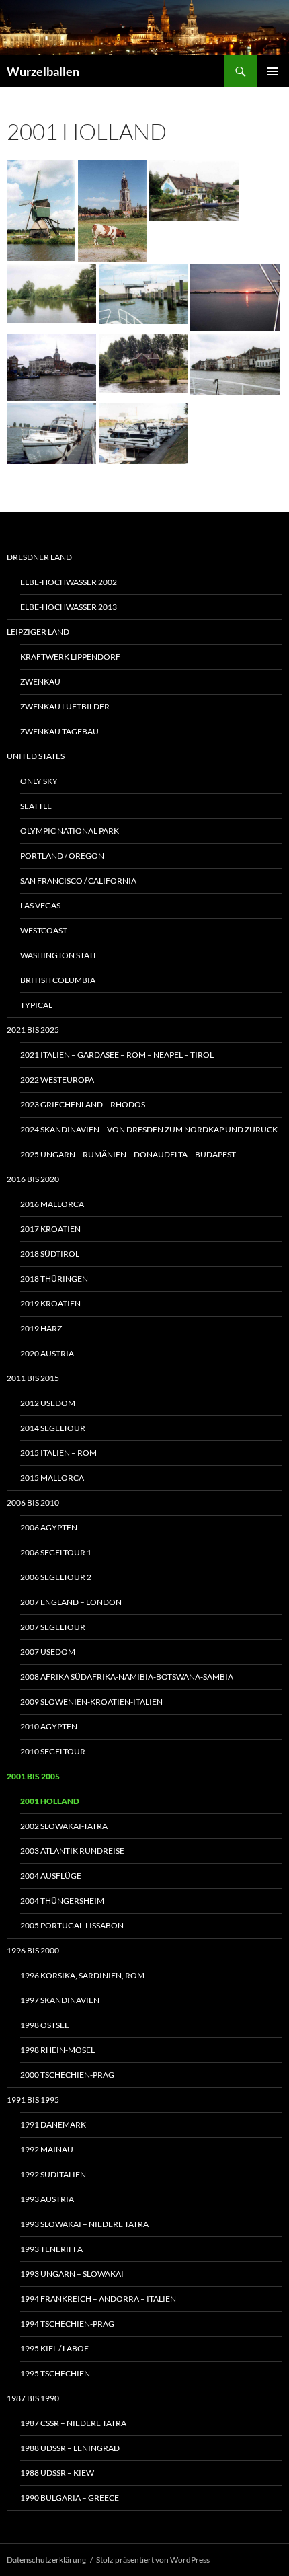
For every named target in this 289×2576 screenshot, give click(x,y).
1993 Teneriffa (51, 2249)
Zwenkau (40, 681)
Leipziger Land (38, 632)
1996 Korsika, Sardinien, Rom (82, 1975)
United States (36, 756)
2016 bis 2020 (33, 1179)
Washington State (59, 955)
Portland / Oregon (62, 856)
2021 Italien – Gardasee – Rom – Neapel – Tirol (117, 1055)
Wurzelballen (43, 71)
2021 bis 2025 (33, 1030)
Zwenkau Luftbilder (65, 706)
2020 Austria (47, 1353)
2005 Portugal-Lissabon (72, 1925)
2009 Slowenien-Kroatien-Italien (91, 1702)
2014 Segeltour (53, 1428)
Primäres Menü (273, 71)
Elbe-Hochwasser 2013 (69, 607)
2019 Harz (41, 1328)
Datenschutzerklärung (46, 2560)
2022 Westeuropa (57, 1080)
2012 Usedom (48, 1403)
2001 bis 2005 (33, 1776)
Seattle (36, 806)
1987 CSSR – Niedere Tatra (73, 2423)
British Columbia (58, 980)
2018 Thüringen (54, 1279)
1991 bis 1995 (33, 2100)
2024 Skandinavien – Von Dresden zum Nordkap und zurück (149, 1129)
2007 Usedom (48, 1652)
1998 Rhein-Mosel (57, 2050)
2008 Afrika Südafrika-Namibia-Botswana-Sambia (127, 1677)
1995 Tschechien (55, 2373)
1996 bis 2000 (33, 1950)
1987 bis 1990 (33, 2398)
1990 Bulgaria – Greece (70, 2498)
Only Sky (39, 781)
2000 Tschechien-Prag (67, 2075)
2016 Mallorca (52, 1204)
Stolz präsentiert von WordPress (153, 2560)
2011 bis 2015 (33, 1378)
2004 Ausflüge (51, 1876)
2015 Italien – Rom (58, 1453)
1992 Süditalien (53, 2174)
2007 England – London (71, 1602)
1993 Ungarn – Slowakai (72, 2274)
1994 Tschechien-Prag (67, 2324)
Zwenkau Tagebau (59, 731)
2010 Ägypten (49, 1726)
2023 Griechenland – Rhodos (83, 1104)
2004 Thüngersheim (62, 1901)
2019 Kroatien (50, 1303)
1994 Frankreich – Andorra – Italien (98, 2299)
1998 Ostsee (45, 2025)
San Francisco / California (78, 881)
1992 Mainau (47, 2149)
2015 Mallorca (52, 1478)
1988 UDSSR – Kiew (57, 2473)
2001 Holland (50, 1801)
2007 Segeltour (53, 1627)
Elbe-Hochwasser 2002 (69, 582)
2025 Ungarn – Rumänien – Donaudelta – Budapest (128, 1154)
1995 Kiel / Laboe (54, 2348)
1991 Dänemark (53, 2124)
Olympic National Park (70, 831)
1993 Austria (47, 2199)
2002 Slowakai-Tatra (64, 1826)
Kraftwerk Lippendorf (70, 657)
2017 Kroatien (50, 1229)
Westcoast (44, 930)
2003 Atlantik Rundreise (72, 1851)
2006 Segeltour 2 (56, 1577)
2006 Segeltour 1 (56, 1552)
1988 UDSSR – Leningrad (70, 2448)
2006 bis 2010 (33, 1502)
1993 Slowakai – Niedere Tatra (84, 2224)
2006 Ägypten (49, 1527)
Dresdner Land (39, 557)
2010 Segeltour (53, 1751)
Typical (36, 1005)
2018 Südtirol (50, 1254)
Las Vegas (40, 905)
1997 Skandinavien (60, 2000)
